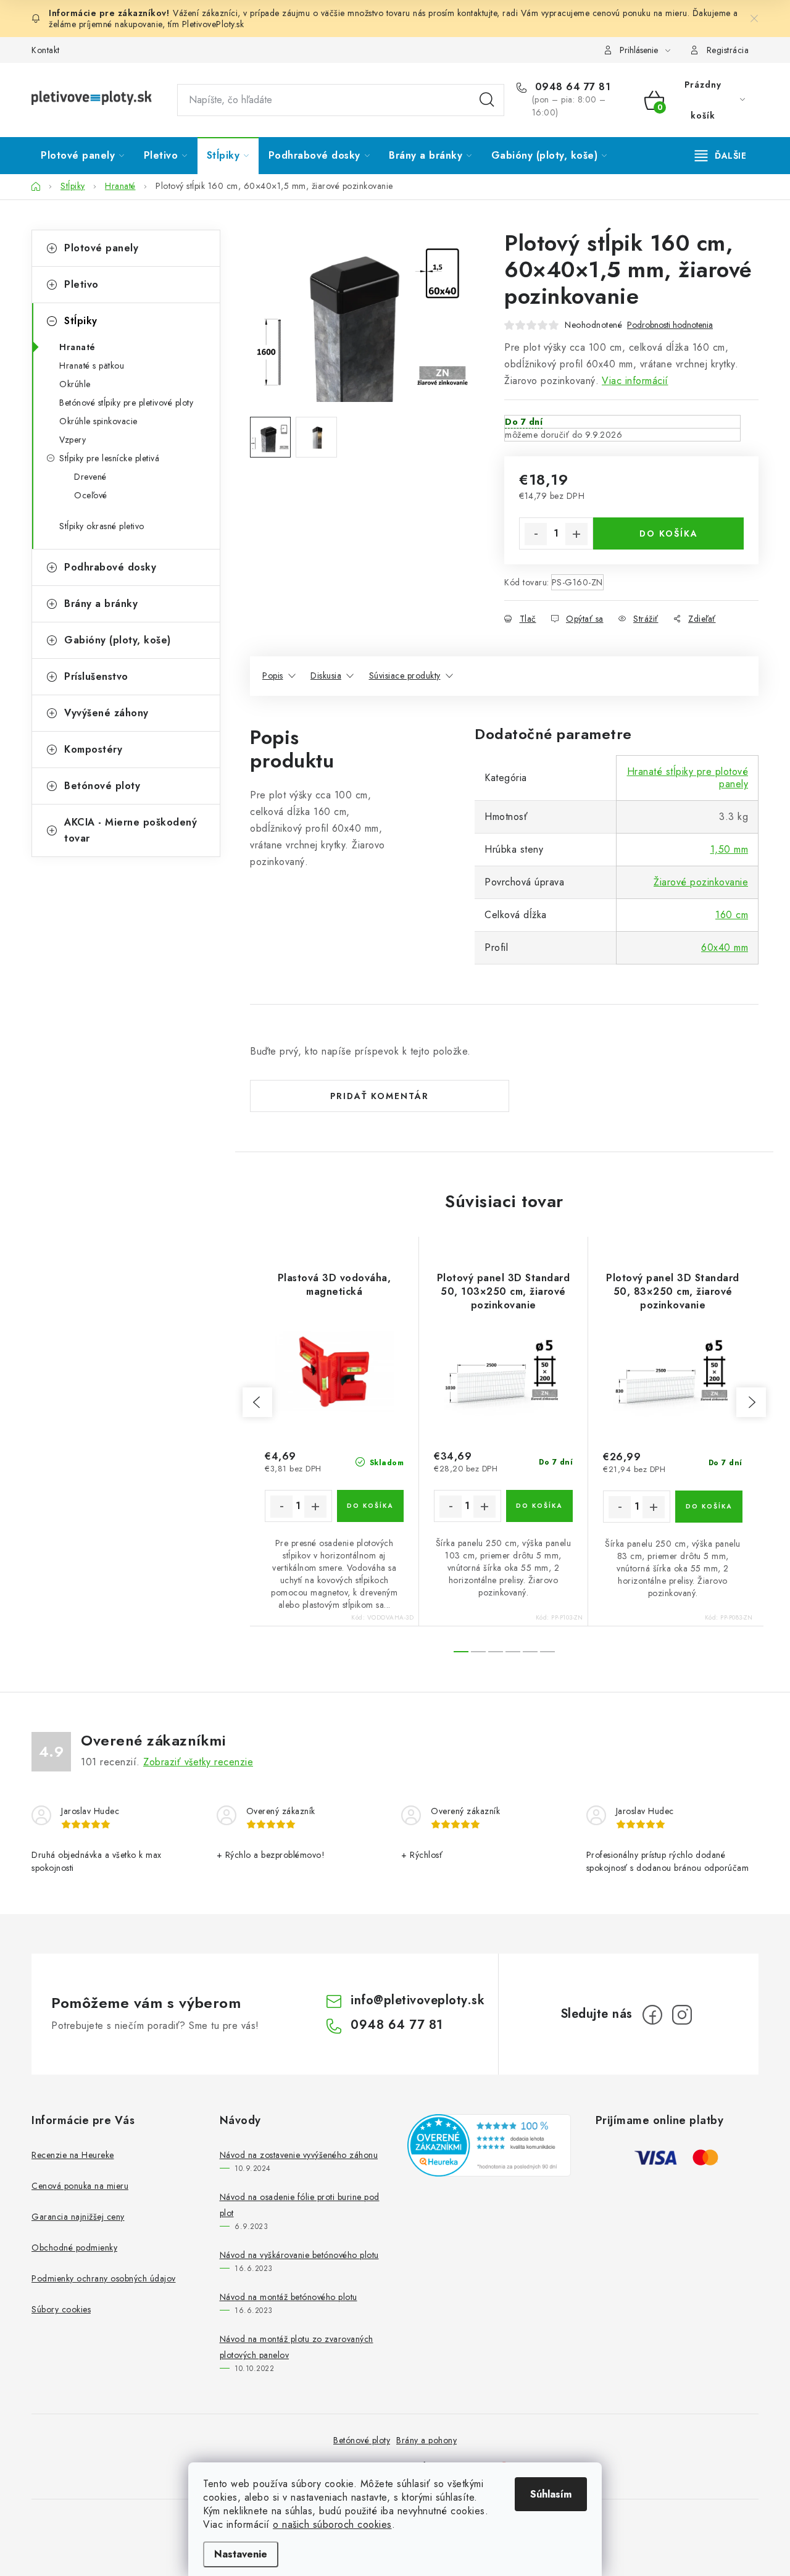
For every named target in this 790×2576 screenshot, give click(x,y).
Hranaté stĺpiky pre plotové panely (688, 778)
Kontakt (46, 50)
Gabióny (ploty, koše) (118, 640)
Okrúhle (75, 384)
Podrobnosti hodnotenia (670, 325)
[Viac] (721, 156)
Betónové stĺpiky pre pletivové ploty (126, 403)
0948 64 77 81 (571, 87)
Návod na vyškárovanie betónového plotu (299, 2255)
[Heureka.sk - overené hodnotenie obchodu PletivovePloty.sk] (489, 2145)
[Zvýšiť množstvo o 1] (576, 534)
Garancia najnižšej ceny (78, 2217)
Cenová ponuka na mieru (80, 2186)
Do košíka (669, 533)
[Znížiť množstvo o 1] (536, 534)
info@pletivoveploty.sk (418, 2000)
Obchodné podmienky (74, 2248)
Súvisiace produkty (405, 675)
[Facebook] (652, 2015)
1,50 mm (730, 849)
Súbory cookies (61, 2309)
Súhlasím (551, 2494)
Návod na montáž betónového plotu (289, 2297)
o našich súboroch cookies (332, 2524)
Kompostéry (93, 749)
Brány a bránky (101, 604)
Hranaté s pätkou (92, 366)
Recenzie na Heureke (73, 2155)
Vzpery (73, 440)
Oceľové (91, 495)
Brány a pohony (426, 2440)
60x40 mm (725, 947)
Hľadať (487, 100)
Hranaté (77, 347)
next (751, 1402)
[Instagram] (682, 2015)
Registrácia (728, 50)
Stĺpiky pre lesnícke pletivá (109, 458)
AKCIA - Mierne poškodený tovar (131, 830)
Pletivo (81, 284)
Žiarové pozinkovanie (701, 882)
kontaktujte (477, 13)
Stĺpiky (81, 321)
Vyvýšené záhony (106, 713)
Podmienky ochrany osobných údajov (104, 2278)
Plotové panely (101, 248)
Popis (273, 675)
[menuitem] (83, 156)
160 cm (732, 915)
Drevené (90, 477)
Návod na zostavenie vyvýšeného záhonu (299, 2155)
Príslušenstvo (96, 676)
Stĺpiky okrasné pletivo (102, 526)
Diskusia (326, 675)
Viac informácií (635, 381)
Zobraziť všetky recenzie (198, 1762)
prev (257, 1402)
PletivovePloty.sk (213, 24)
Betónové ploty (102, 786)
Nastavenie (241, 2554)
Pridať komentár (380, 1096)
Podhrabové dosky (110, 567)
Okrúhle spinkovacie (98, 421)
